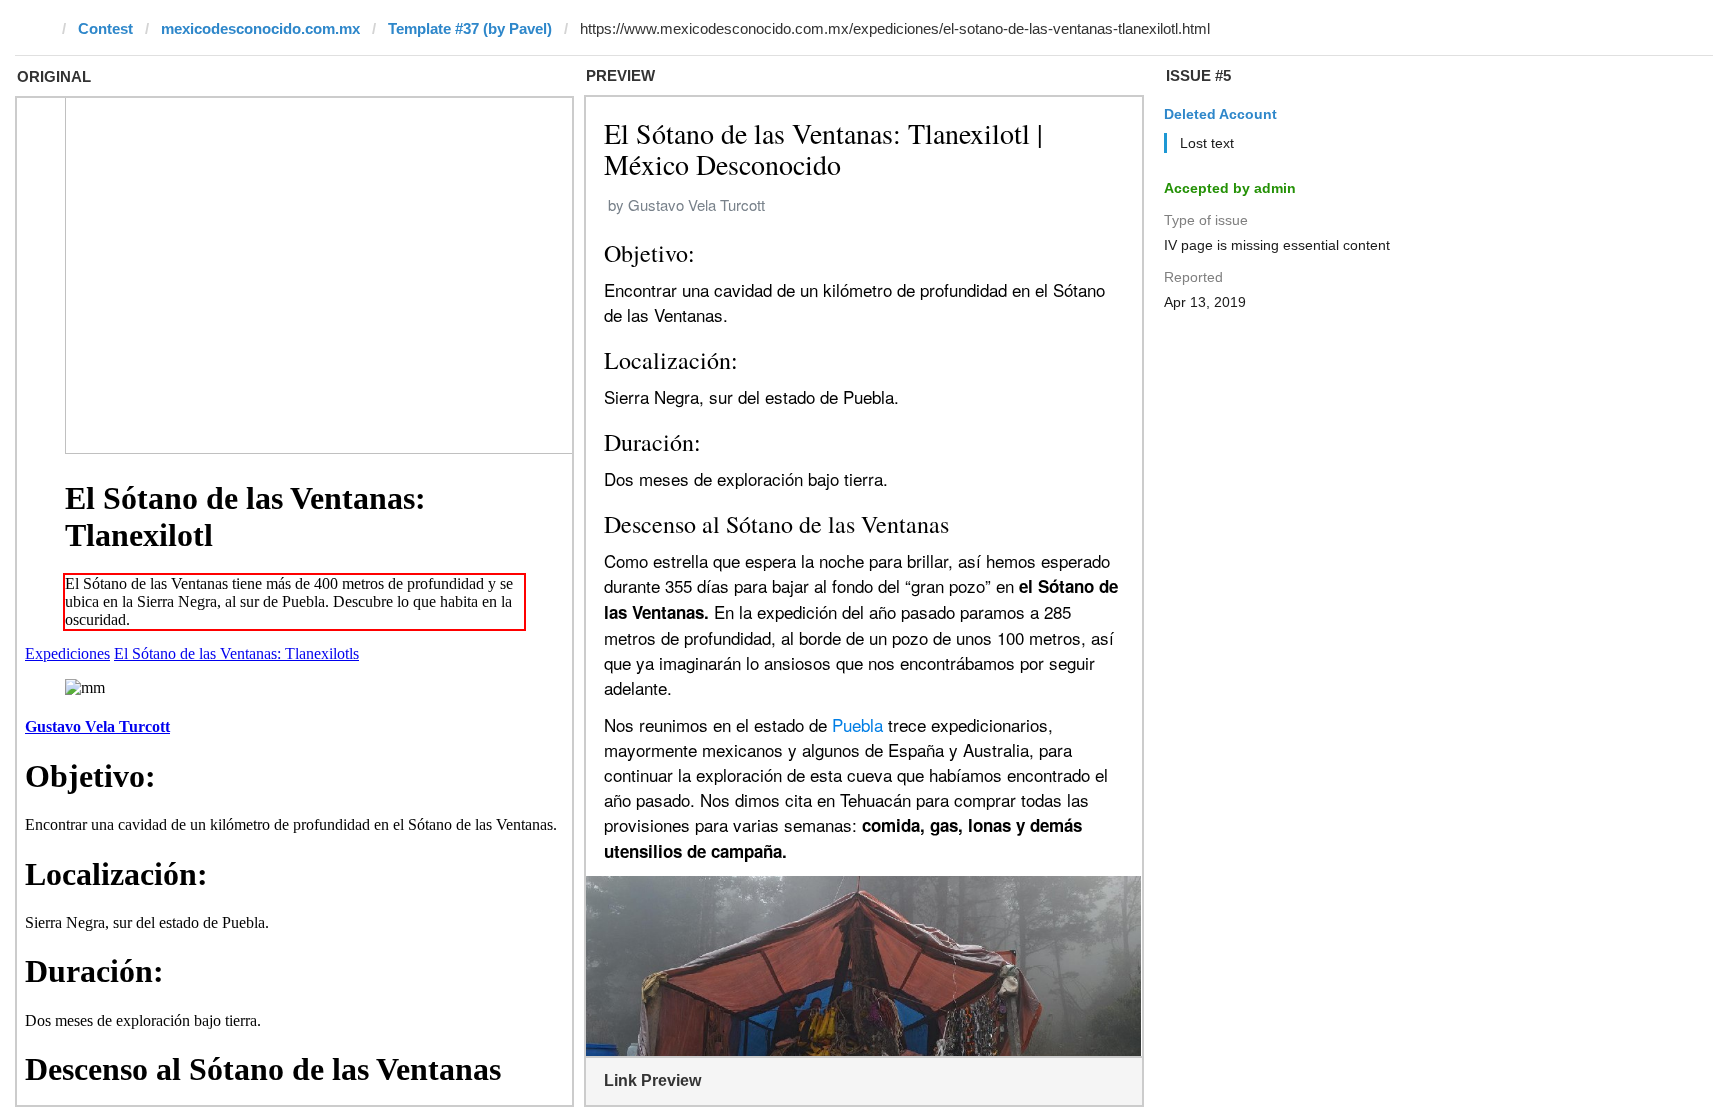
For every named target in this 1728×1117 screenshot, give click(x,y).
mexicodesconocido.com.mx (260, 28)
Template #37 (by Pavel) (470, 28)
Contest (105, 28)
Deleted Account (1220, 114)
